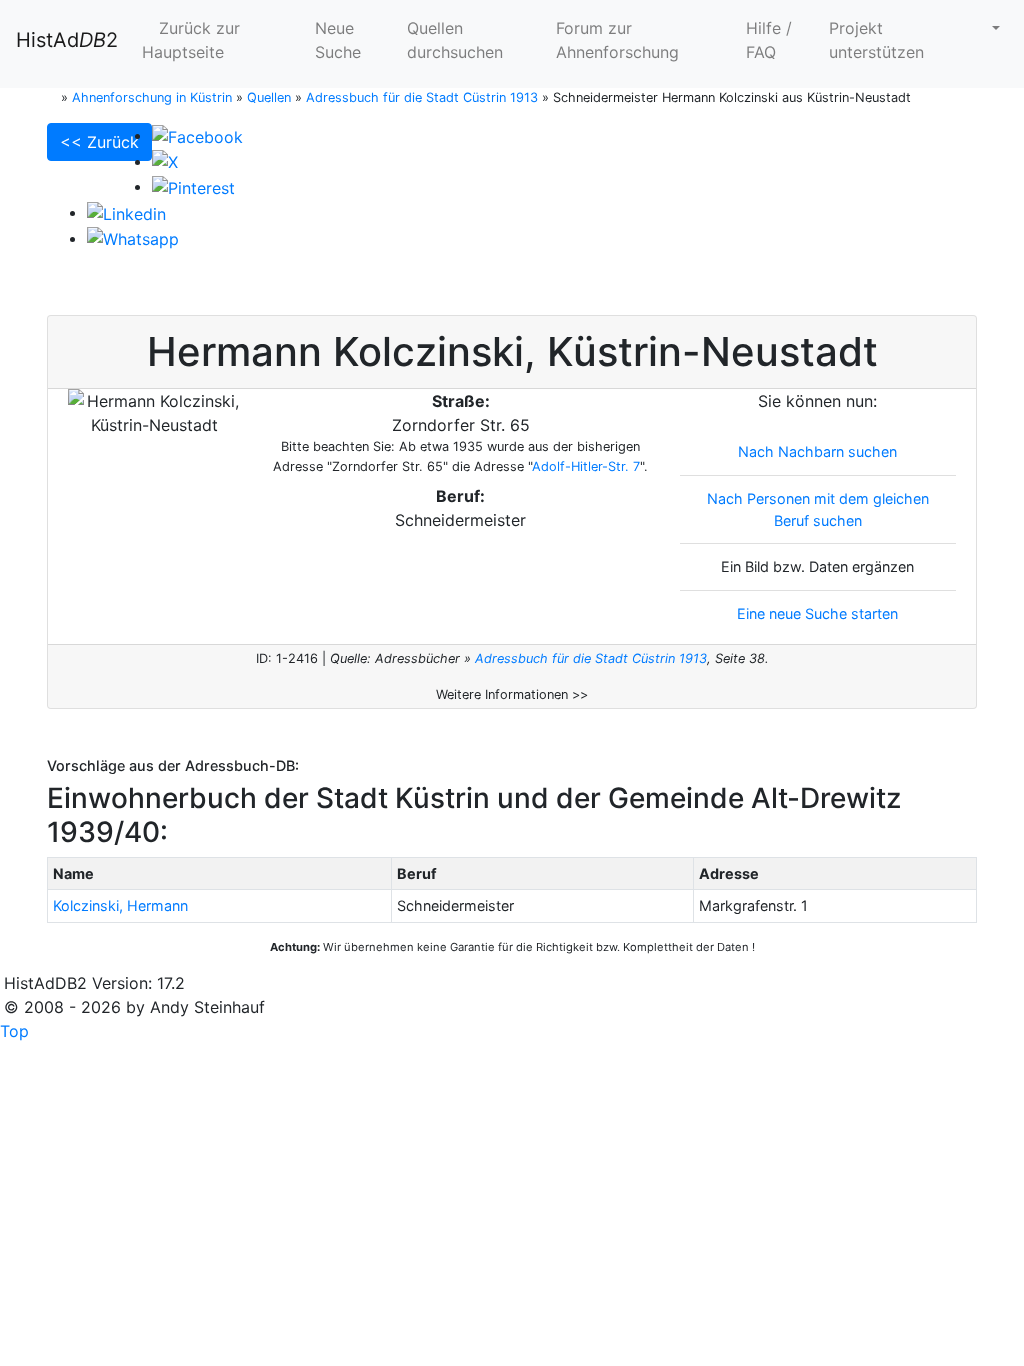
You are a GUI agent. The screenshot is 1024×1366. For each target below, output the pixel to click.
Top (14, 1031)
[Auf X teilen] (165, 161)
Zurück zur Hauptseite (191, 40)
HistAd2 (67, 40)
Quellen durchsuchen (455, 40)
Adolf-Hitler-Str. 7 (586, 466)
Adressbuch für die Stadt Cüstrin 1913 (591, 658)
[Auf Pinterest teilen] (193, 186)
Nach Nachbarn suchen (817, 451)
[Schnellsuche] (988, 28)
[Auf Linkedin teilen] (126, 212)
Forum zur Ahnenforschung (617, 40)
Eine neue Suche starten (817, 613)
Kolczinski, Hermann (120, 905)
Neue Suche (338, 40)
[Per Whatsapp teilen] (133, 238)
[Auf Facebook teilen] (197, 135)
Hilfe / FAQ (769, 40)
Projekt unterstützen (876, 40)
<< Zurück (99, 142)
